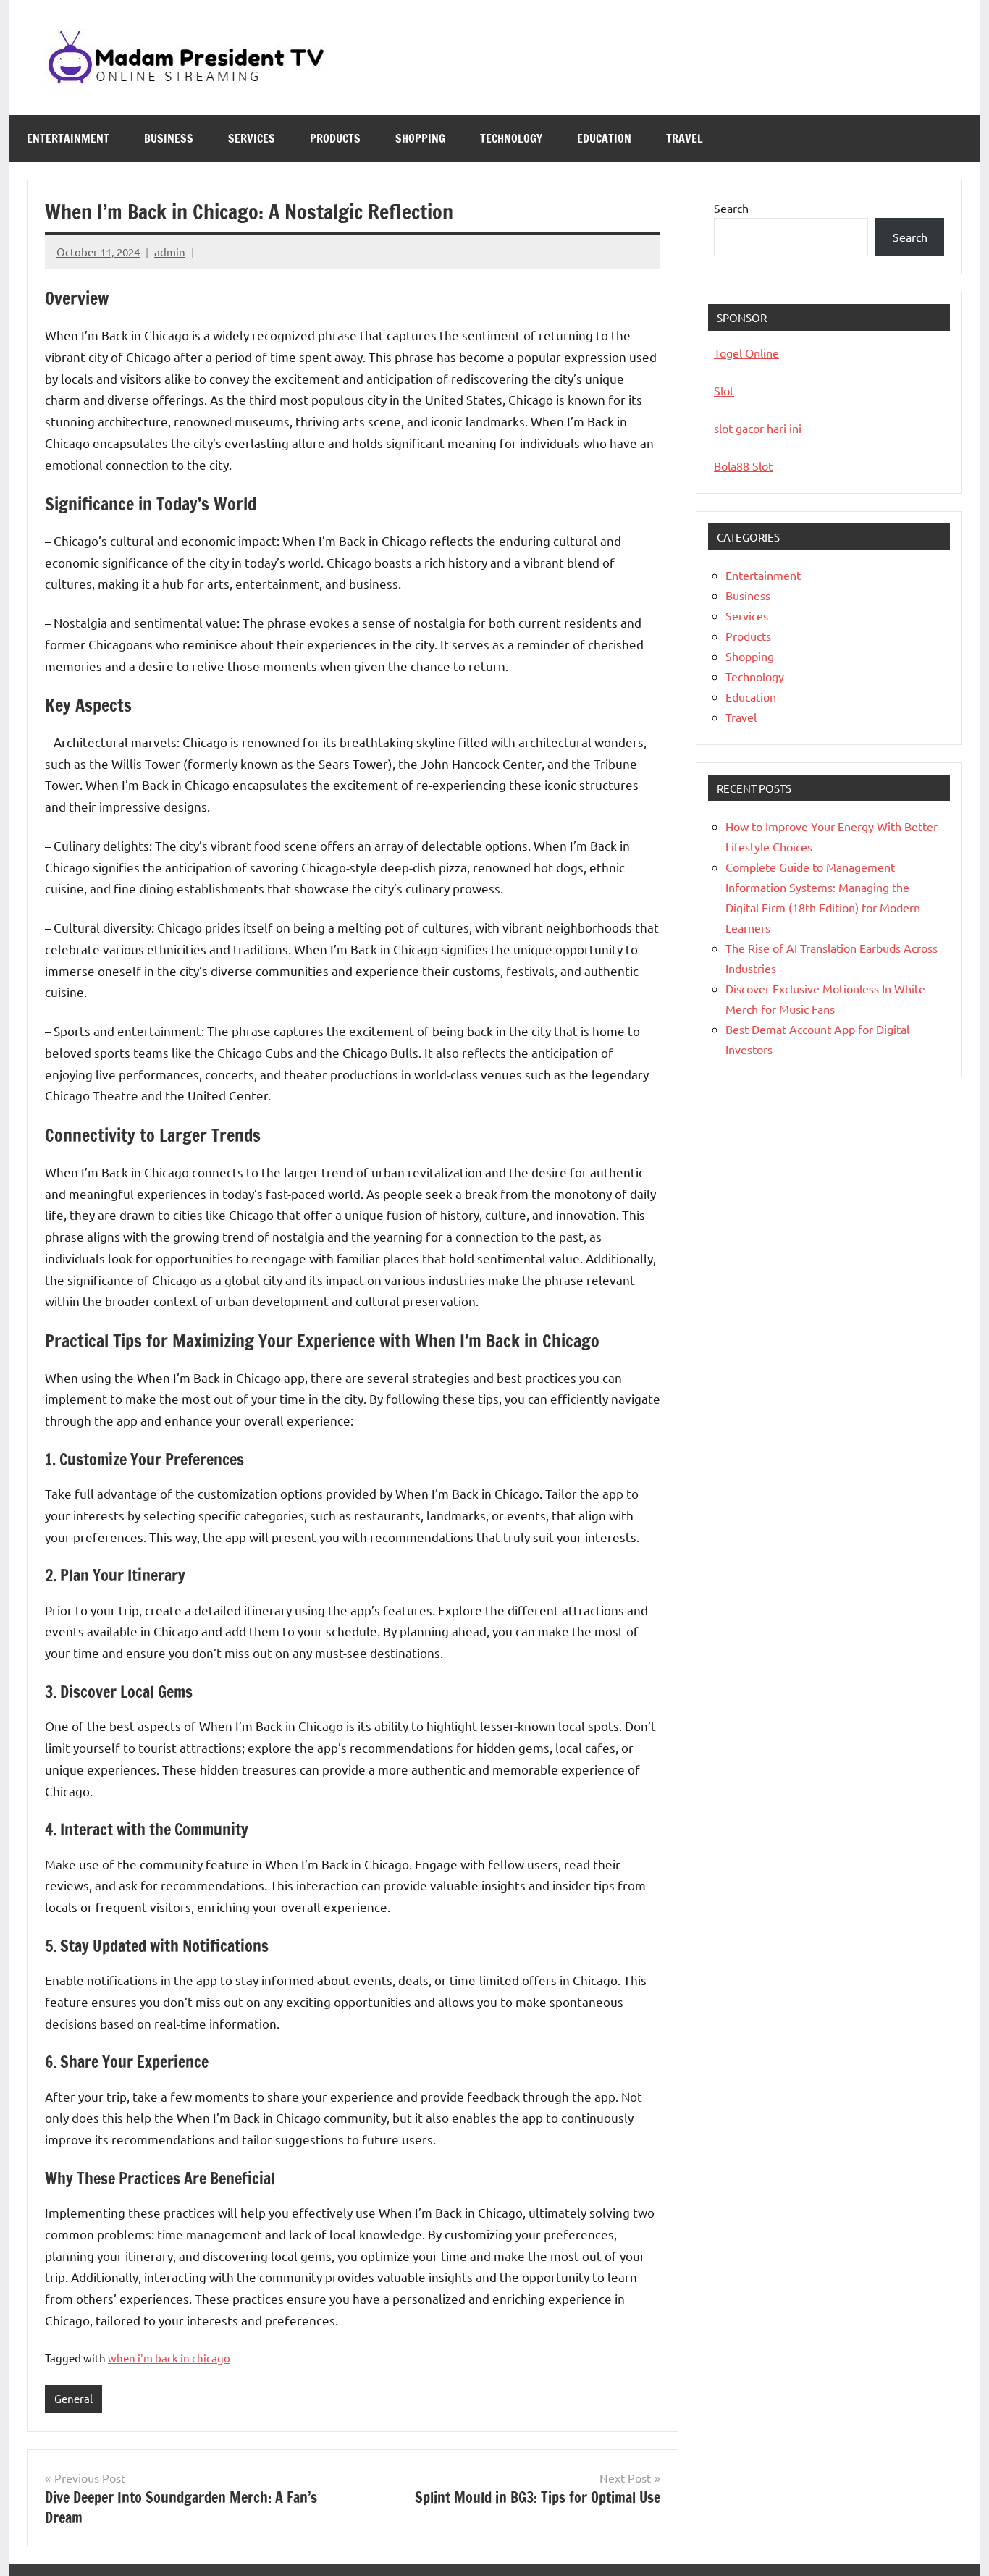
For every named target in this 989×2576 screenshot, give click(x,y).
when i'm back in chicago (169, 2358)
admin (170, 252)
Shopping (420, 138)
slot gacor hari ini (758, 428)
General (73, 2398)
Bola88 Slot (743, 466)
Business (169, 138)
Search (731, 208)
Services (252, 138)
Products (335, 138)
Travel (685, 138)
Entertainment (68, 138)
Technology (511, 138)
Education (604, 138)
